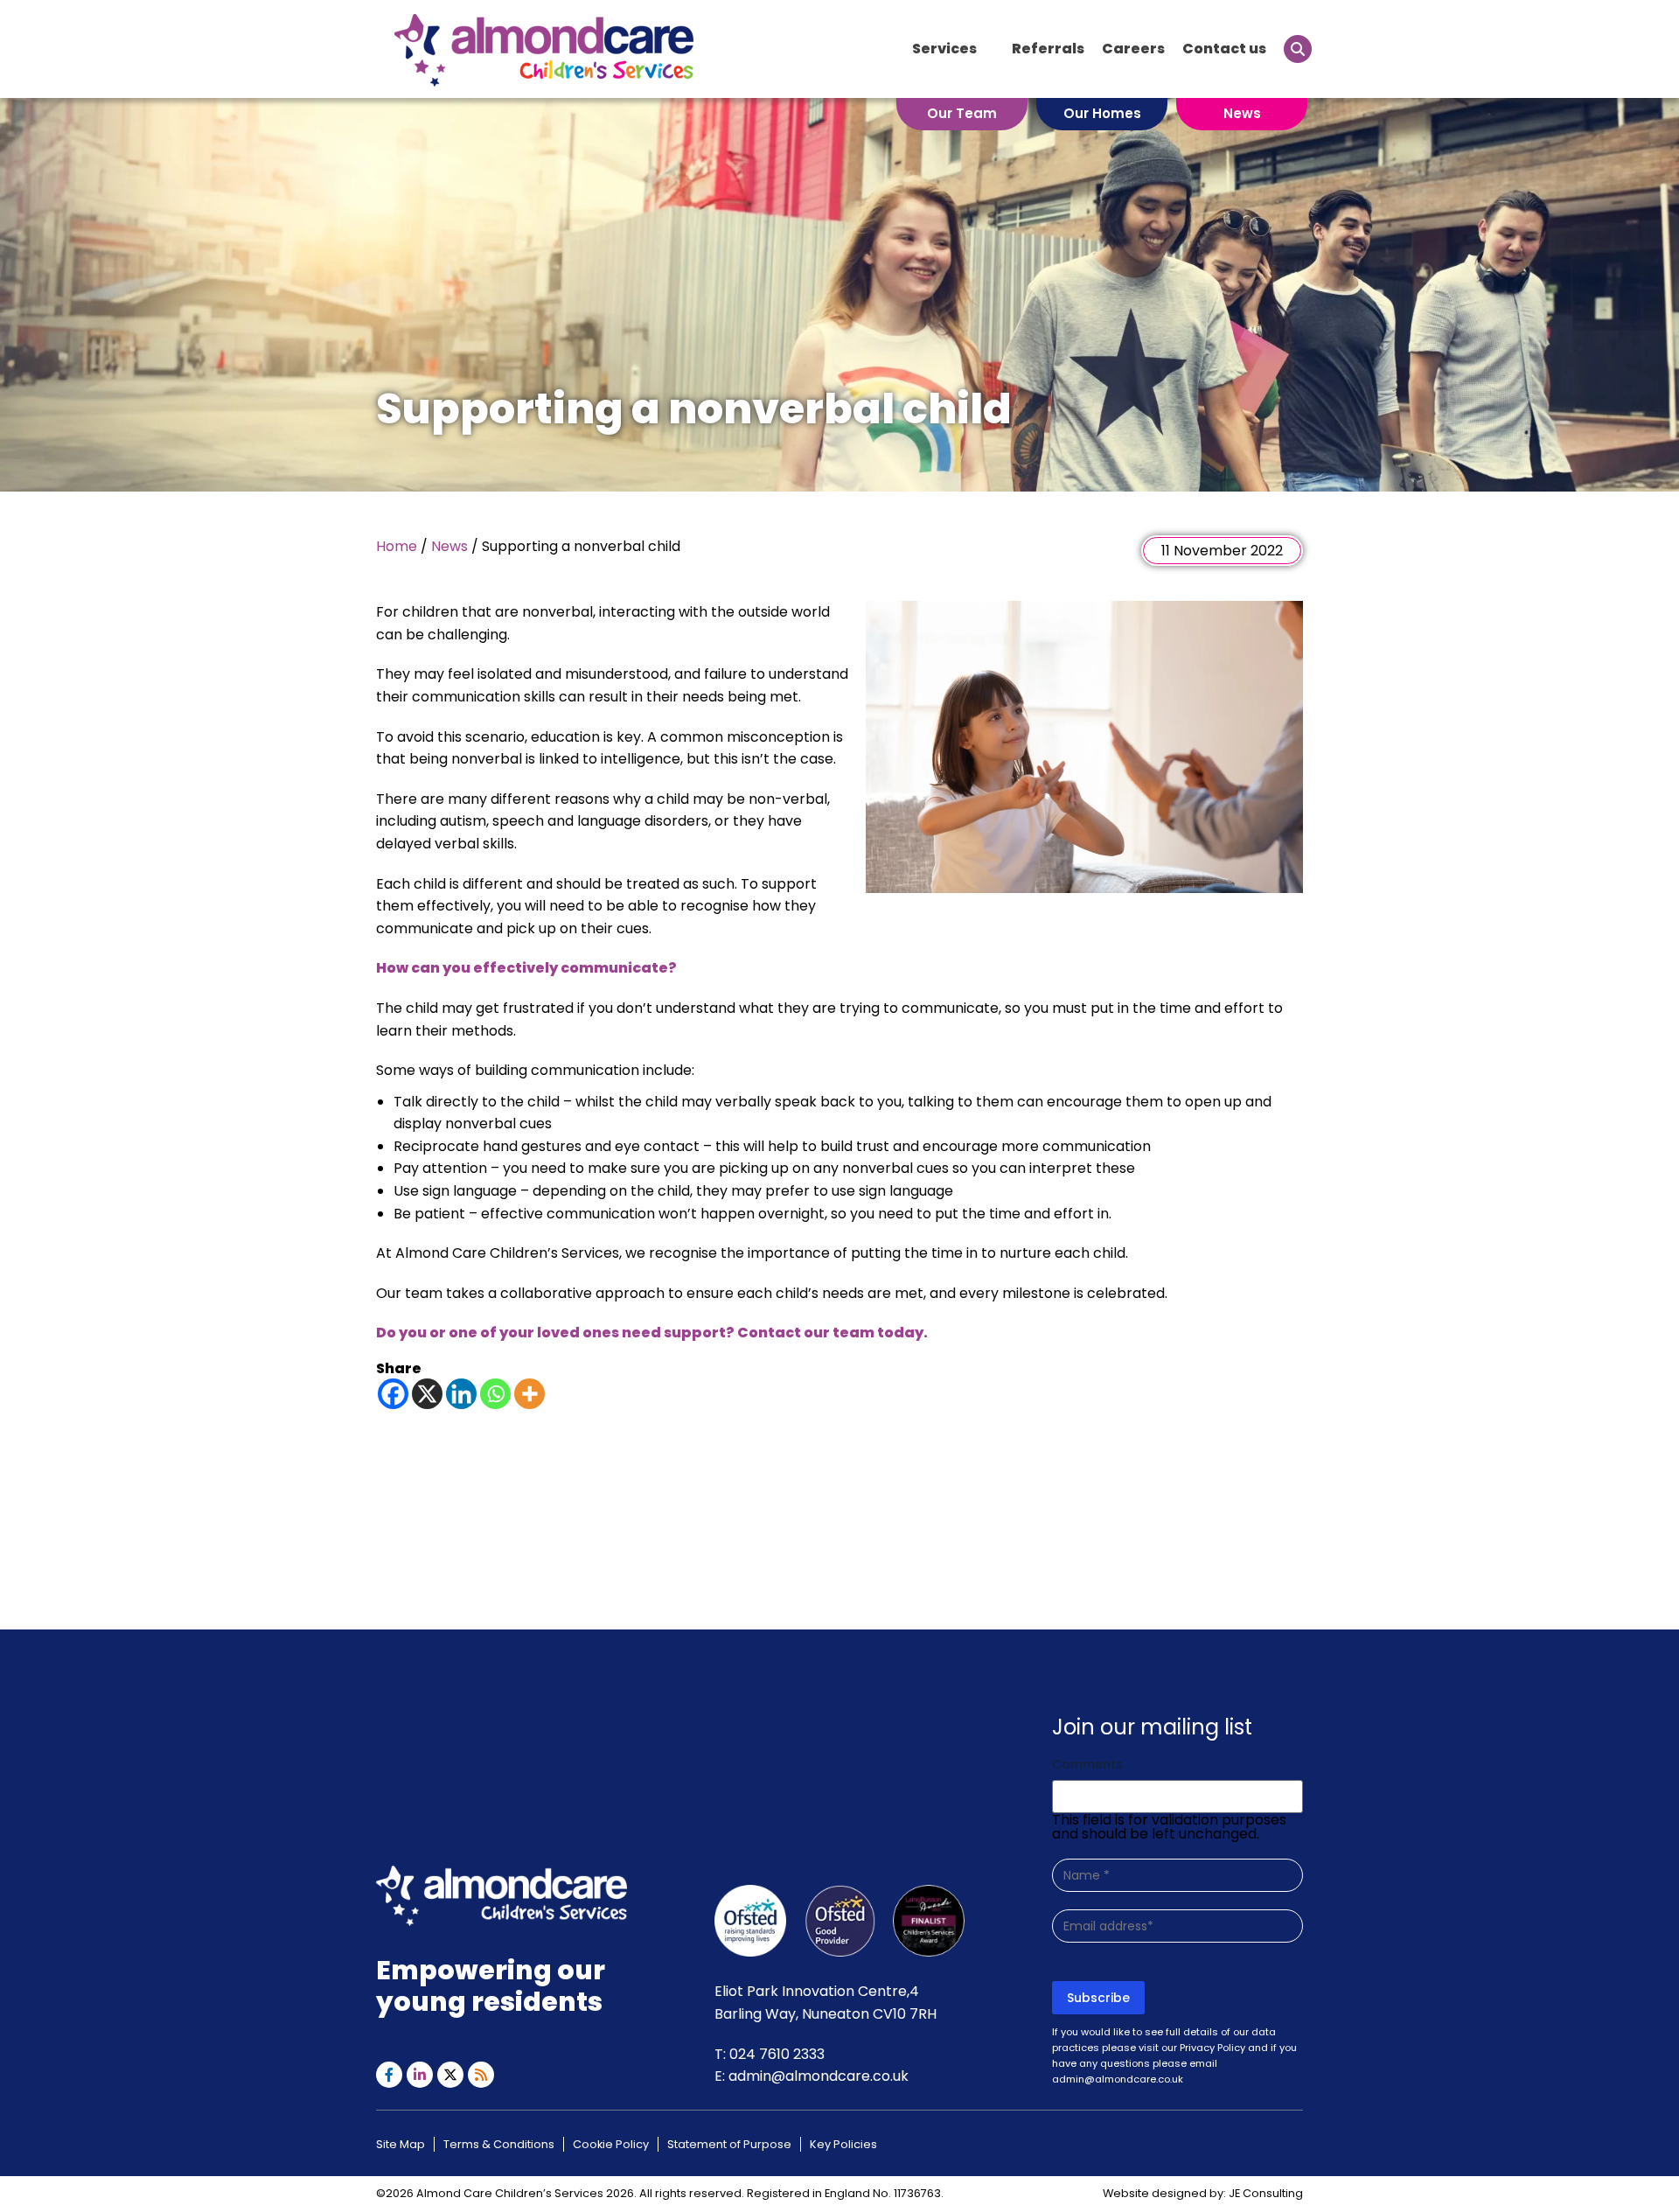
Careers (1133, 49)
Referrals (1048, 49)
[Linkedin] (461, 1394)
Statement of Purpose (729, 2144)
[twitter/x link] (450, 2075)
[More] (529, 1394)
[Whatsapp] (495, 1394)
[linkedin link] (420, 2075)
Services (944, 49)
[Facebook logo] (389, 2075)
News (1242, 113)
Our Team (962, 113)
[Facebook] (393, 1394)
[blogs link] (481, 2075)
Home (397, 546)
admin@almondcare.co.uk (819, 2076)
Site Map (401, 2144)
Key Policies (843, 2144)
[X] (427, 1394)
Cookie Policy (611, 2144)
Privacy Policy (1212, 2048)
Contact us (1224, 49)
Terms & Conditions (499, 2144)
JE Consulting (1266, 2193)
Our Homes (1102, 113)
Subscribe (1098, 1998)
